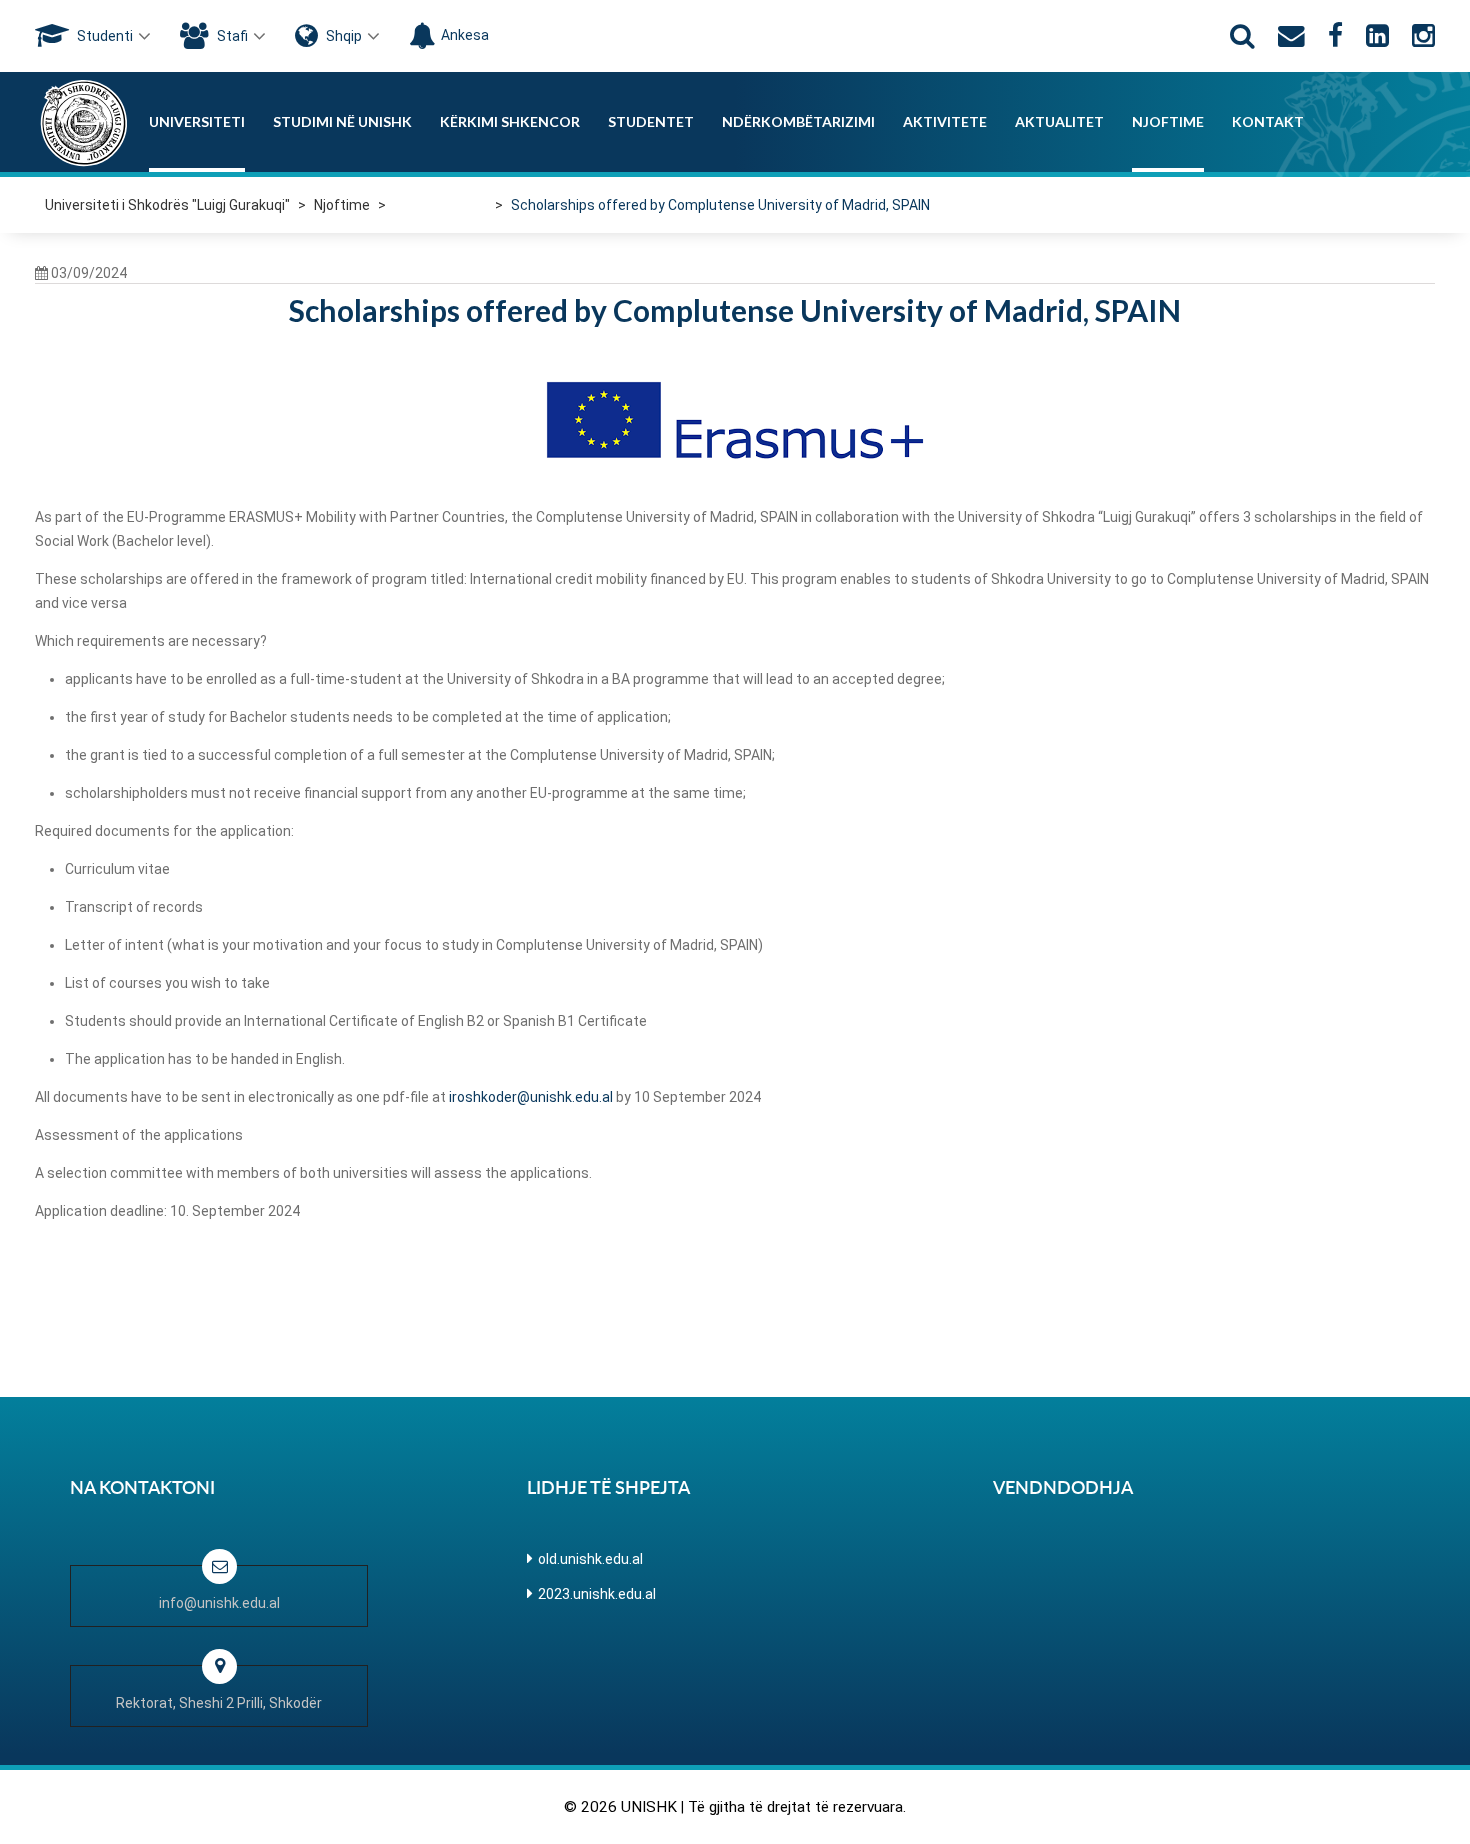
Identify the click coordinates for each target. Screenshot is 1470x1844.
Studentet (651, 121)
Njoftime (1168, 121)
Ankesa (465, 35)
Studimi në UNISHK (342, 121)
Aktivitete (945, 121)
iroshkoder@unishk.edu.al (531, 1097)
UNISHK (649, 1807)
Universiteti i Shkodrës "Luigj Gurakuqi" (167, 205)
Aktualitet (1059, 121)
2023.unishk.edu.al (597, 1594)
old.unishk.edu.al (590, 1559)
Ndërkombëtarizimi (798, 121)
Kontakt (1268, 121)
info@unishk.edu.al (219, 1603)
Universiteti (197, 121)
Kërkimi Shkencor (510, 121)
